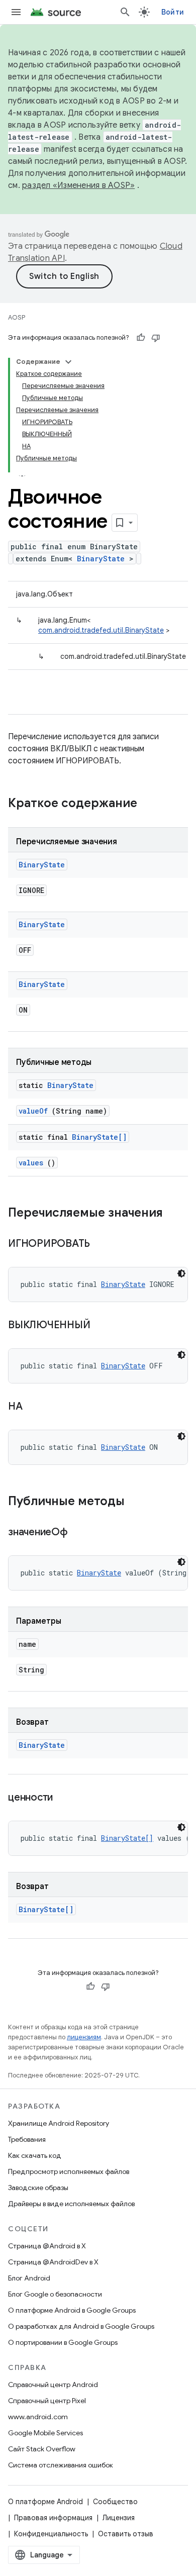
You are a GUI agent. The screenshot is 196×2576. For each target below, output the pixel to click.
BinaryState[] (99, 1137)
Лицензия (119, 2518)
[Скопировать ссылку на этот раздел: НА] (35, 1407)
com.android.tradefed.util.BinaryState (101, 630)
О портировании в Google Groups (63, 2342)
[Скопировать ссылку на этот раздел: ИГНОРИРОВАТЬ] (103, 1244)
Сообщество (115, 2502)
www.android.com (38, 2417)
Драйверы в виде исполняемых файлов (71, 2204)
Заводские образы (38, 2188)
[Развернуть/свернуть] (68, 362)
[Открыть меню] (16, 12)
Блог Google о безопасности (55, 2294)
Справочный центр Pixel (47, 2401)
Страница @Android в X (47, 2246)
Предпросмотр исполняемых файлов (69, 2171)
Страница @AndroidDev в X (53, 2262)
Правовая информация (53, 2518)
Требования (27, 2139)
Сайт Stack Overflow (42, 2449)
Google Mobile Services (45, 2433)
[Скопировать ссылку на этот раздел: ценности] (65, 1798)
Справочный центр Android (53, 2385)
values (31, 1163)
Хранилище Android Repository (59, 2123)
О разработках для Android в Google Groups (81, 2326)
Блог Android (29, 2278)
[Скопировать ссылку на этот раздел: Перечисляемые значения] (173, 1214)
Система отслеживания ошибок (61, 2465)
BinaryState (101, 559)
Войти (173, 12)
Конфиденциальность (51, 2534)
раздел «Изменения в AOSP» (78, 185)
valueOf (33, 1111)
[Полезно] (141, 338)
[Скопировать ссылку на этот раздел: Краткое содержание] (150, 804)
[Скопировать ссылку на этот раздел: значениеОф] (80, 1533)
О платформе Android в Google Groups (72, 2310)
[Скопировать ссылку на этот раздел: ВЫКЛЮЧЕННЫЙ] (103, 1326)
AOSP (17, 317)
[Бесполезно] (156, 338)
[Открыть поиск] (125, 12)
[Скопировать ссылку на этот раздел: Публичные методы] (138, 1502)
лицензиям (84, 2037)
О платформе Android (45, 2502)
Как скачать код (35, 2155)
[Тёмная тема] (181, 1273)
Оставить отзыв (126, 2534)
